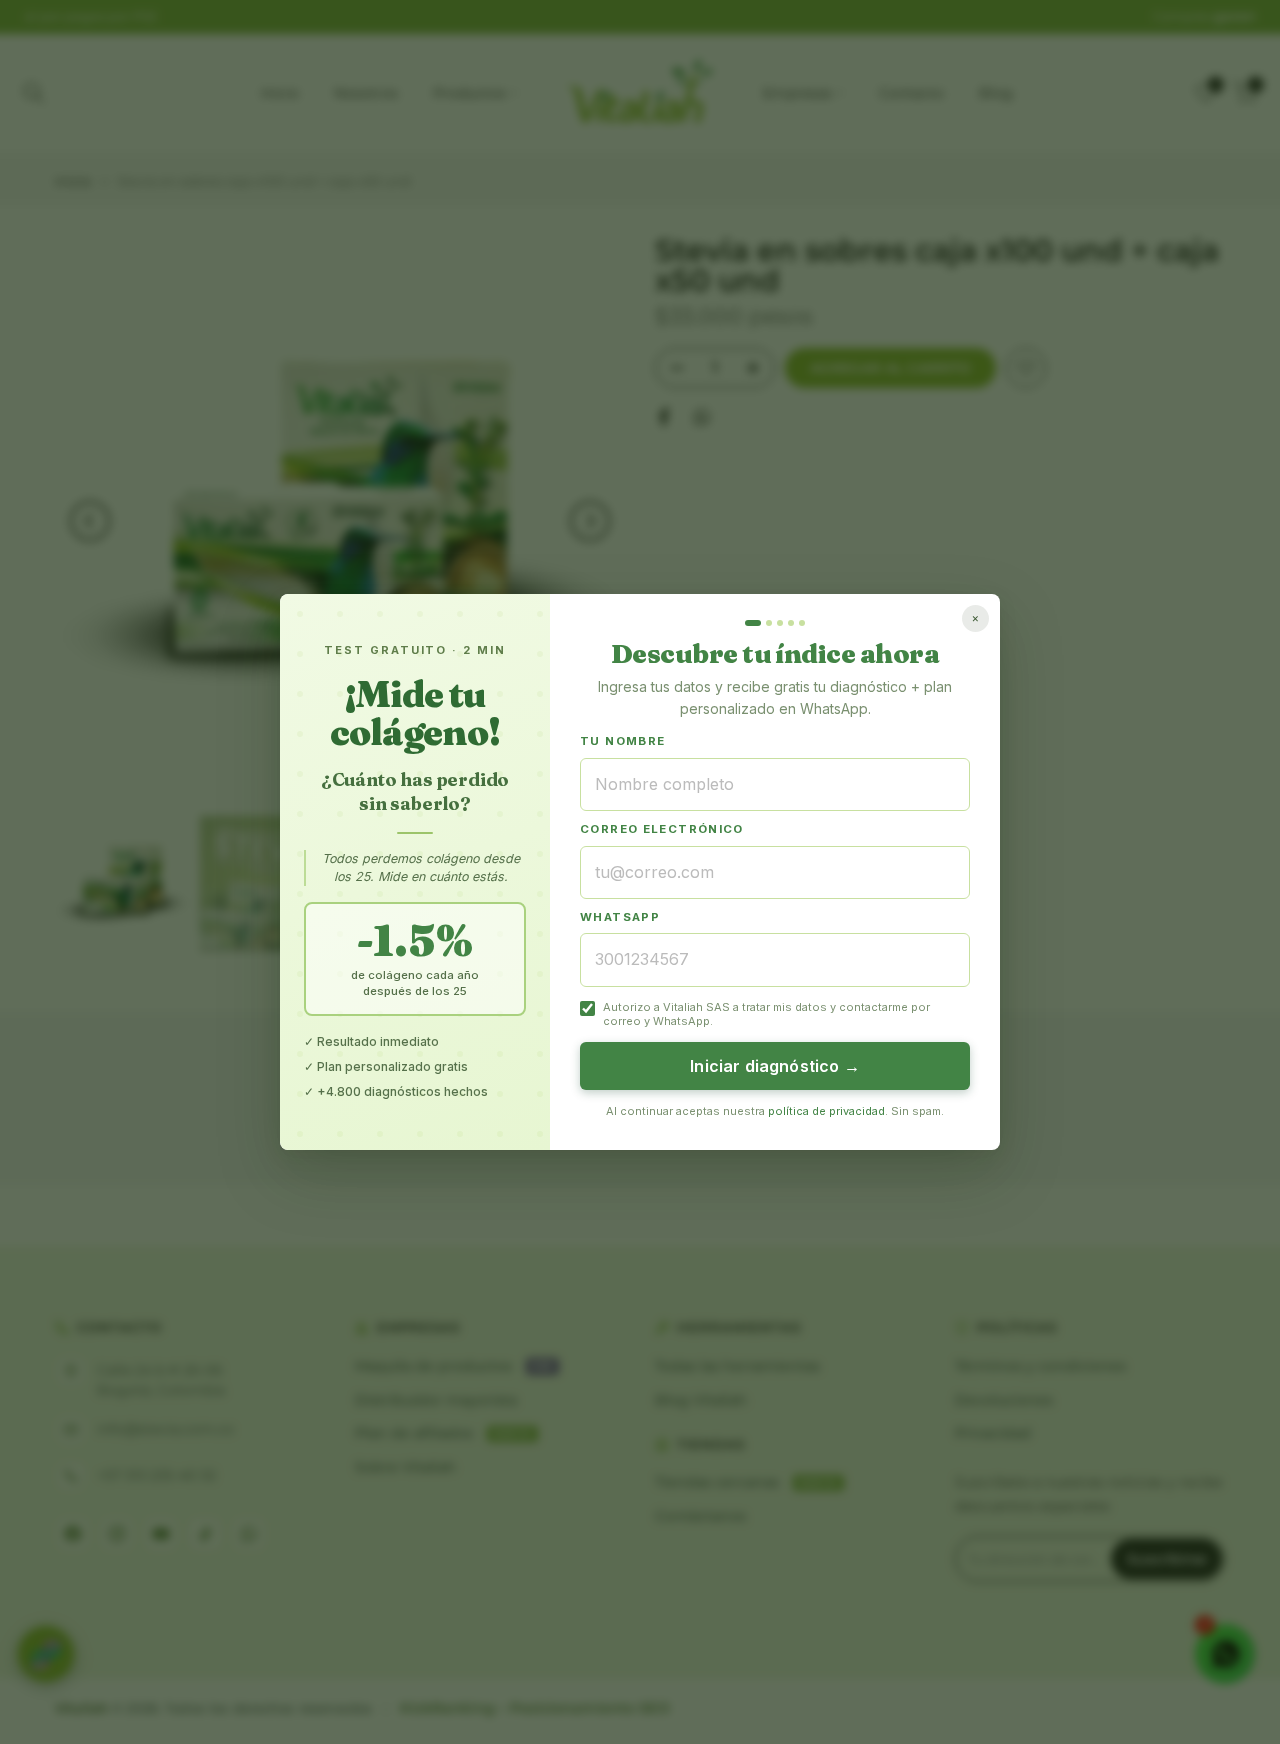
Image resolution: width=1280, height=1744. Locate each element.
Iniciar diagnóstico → (774, 1066)
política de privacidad (826, 1111)
